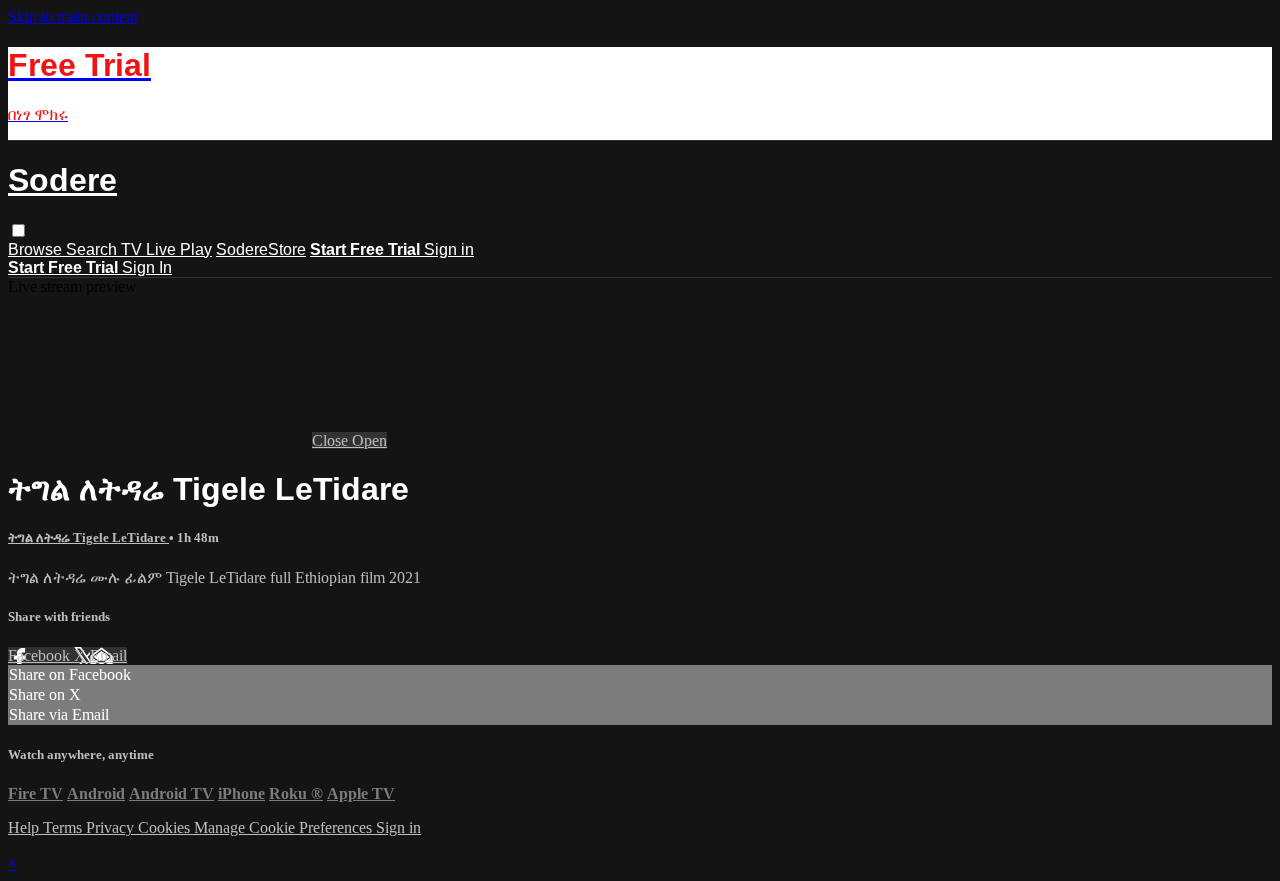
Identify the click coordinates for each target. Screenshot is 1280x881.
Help (25, 827)
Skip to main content (73, 16)
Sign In (147, 267)
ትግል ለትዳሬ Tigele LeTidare (88, 537)
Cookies (166, 827)
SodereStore (261, 249)
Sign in (449, 249)
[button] (18, 230)
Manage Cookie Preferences (285, 827)
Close (332, 440)
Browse (37, 249)
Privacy (112, 827)
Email (108, 655)
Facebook (41, 655)
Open (369, 440)
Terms (64, 827)
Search (93, 249)
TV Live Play (166, 249)
